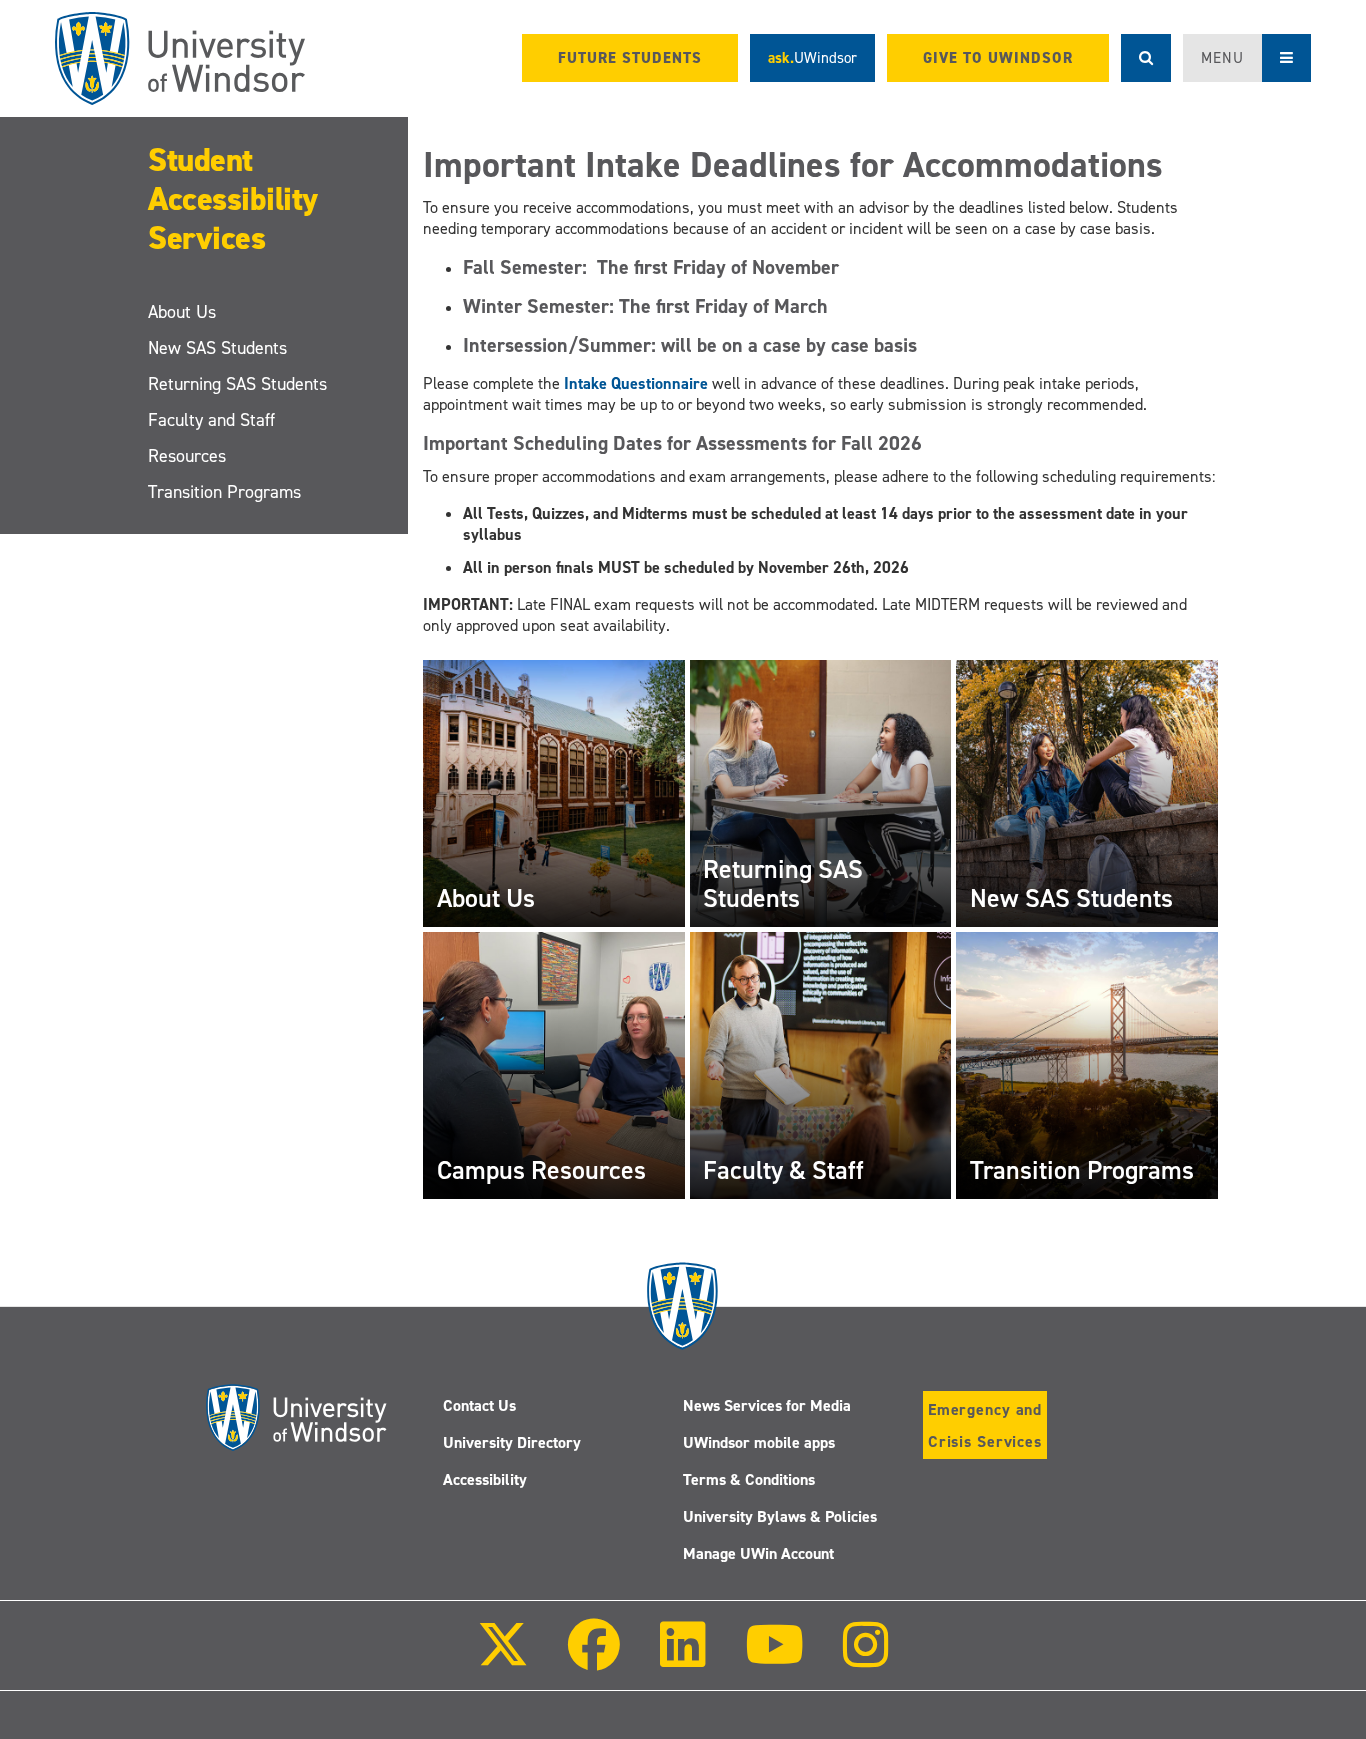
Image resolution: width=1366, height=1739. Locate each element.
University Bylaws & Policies (780, 1516)
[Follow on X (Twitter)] (503, 1658)
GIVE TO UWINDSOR (998, 58)
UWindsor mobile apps (759, 1442)
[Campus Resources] (554, 1063)
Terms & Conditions (749, 1479)
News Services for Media (767, 1405)
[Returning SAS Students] (821, 792)
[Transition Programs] (1087, 1063)
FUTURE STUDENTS (630, 58)
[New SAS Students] (1087, 792)
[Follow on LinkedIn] (682, 1658)
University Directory (512, 1442)
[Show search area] (1146, 58)
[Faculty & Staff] (821, 1063)
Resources (187, 456)
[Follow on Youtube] (774, 1658)
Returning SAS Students (237, 384)
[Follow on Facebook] (594, 1658)
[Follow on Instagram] (866, 1658)
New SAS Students (217, 348)
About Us (182, 312)
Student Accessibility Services (233, 199)
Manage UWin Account (758, 1553)
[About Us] (554, 792)
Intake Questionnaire (636, 383)
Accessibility (485, 1479)
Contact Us (479, 1405)
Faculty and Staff (211, 420)
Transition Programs (224, 492)
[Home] (180, 58)
